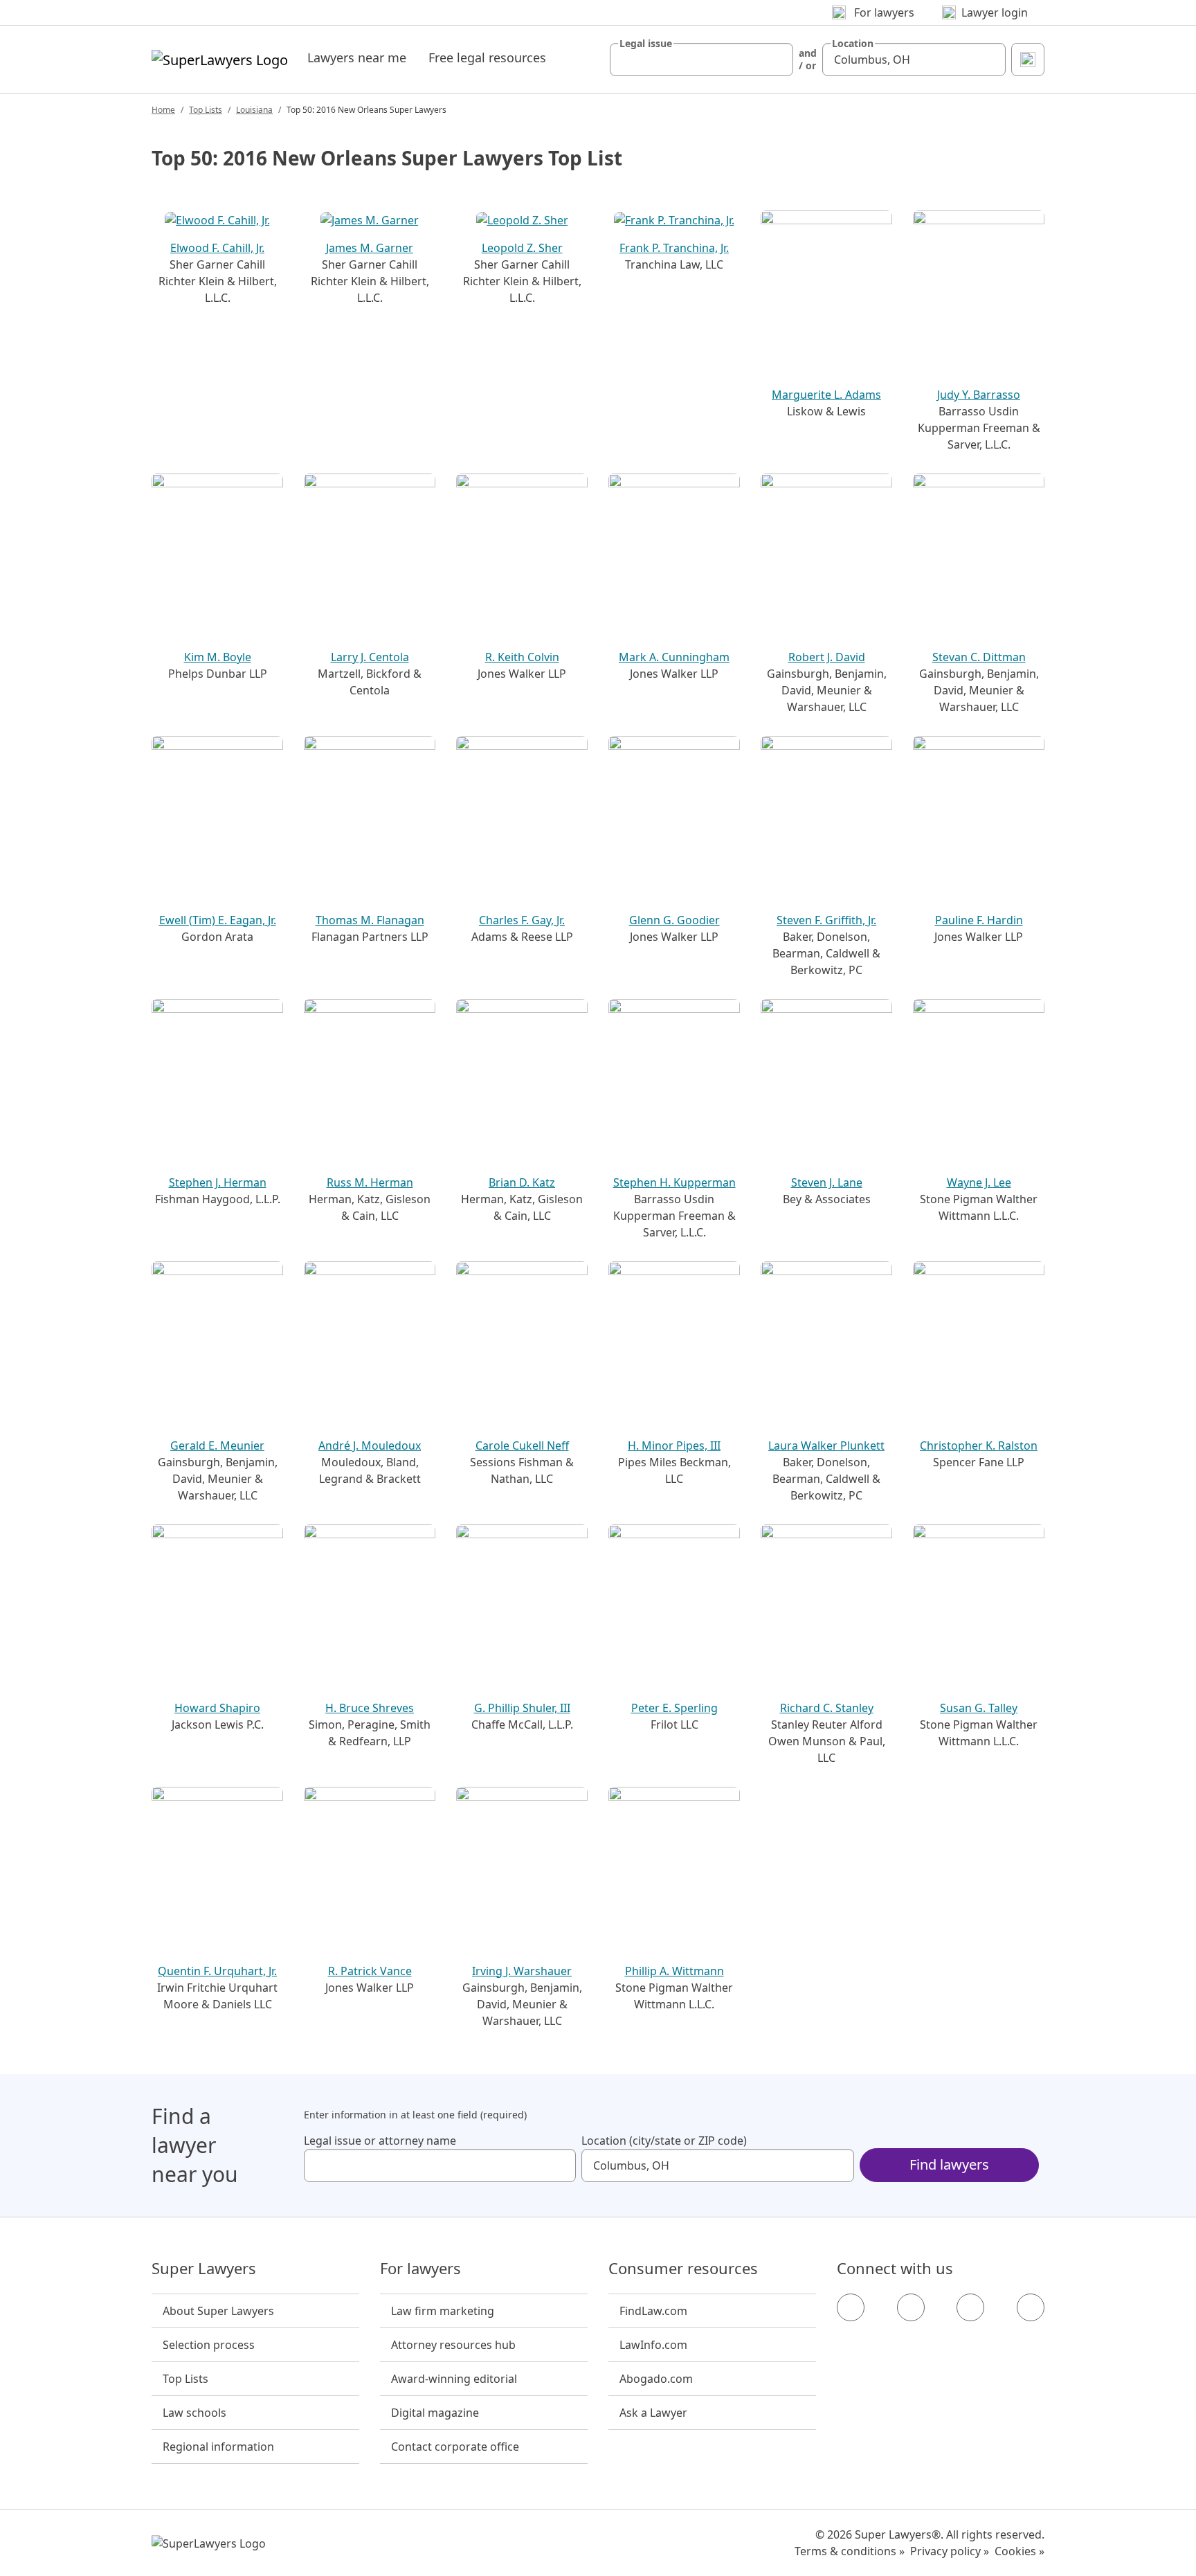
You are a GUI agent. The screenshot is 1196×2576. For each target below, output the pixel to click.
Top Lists (206, 110)
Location (853, 44)
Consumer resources (683, 2269)
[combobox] (701, 60)
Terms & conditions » (850, 2551)
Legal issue (646, 44)
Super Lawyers (204, 2269)
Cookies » (1020, 2551)
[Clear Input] (777, 60)
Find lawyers (949, 2164)
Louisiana (254, 110)
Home (163, 110)
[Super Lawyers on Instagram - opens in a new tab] (911, 2307)
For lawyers (420, 2269)
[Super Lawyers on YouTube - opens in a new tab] (970, 2307)
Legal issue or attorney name (380, 2141)
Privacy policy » (950, 2551)
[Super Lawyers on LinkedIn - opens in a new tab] (1031, 2307)
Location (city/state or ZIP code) (664, 2141)
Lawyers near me (357, 57)
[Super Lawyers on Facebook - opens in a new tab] (851, 2307)
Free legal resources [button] (487, 57)
